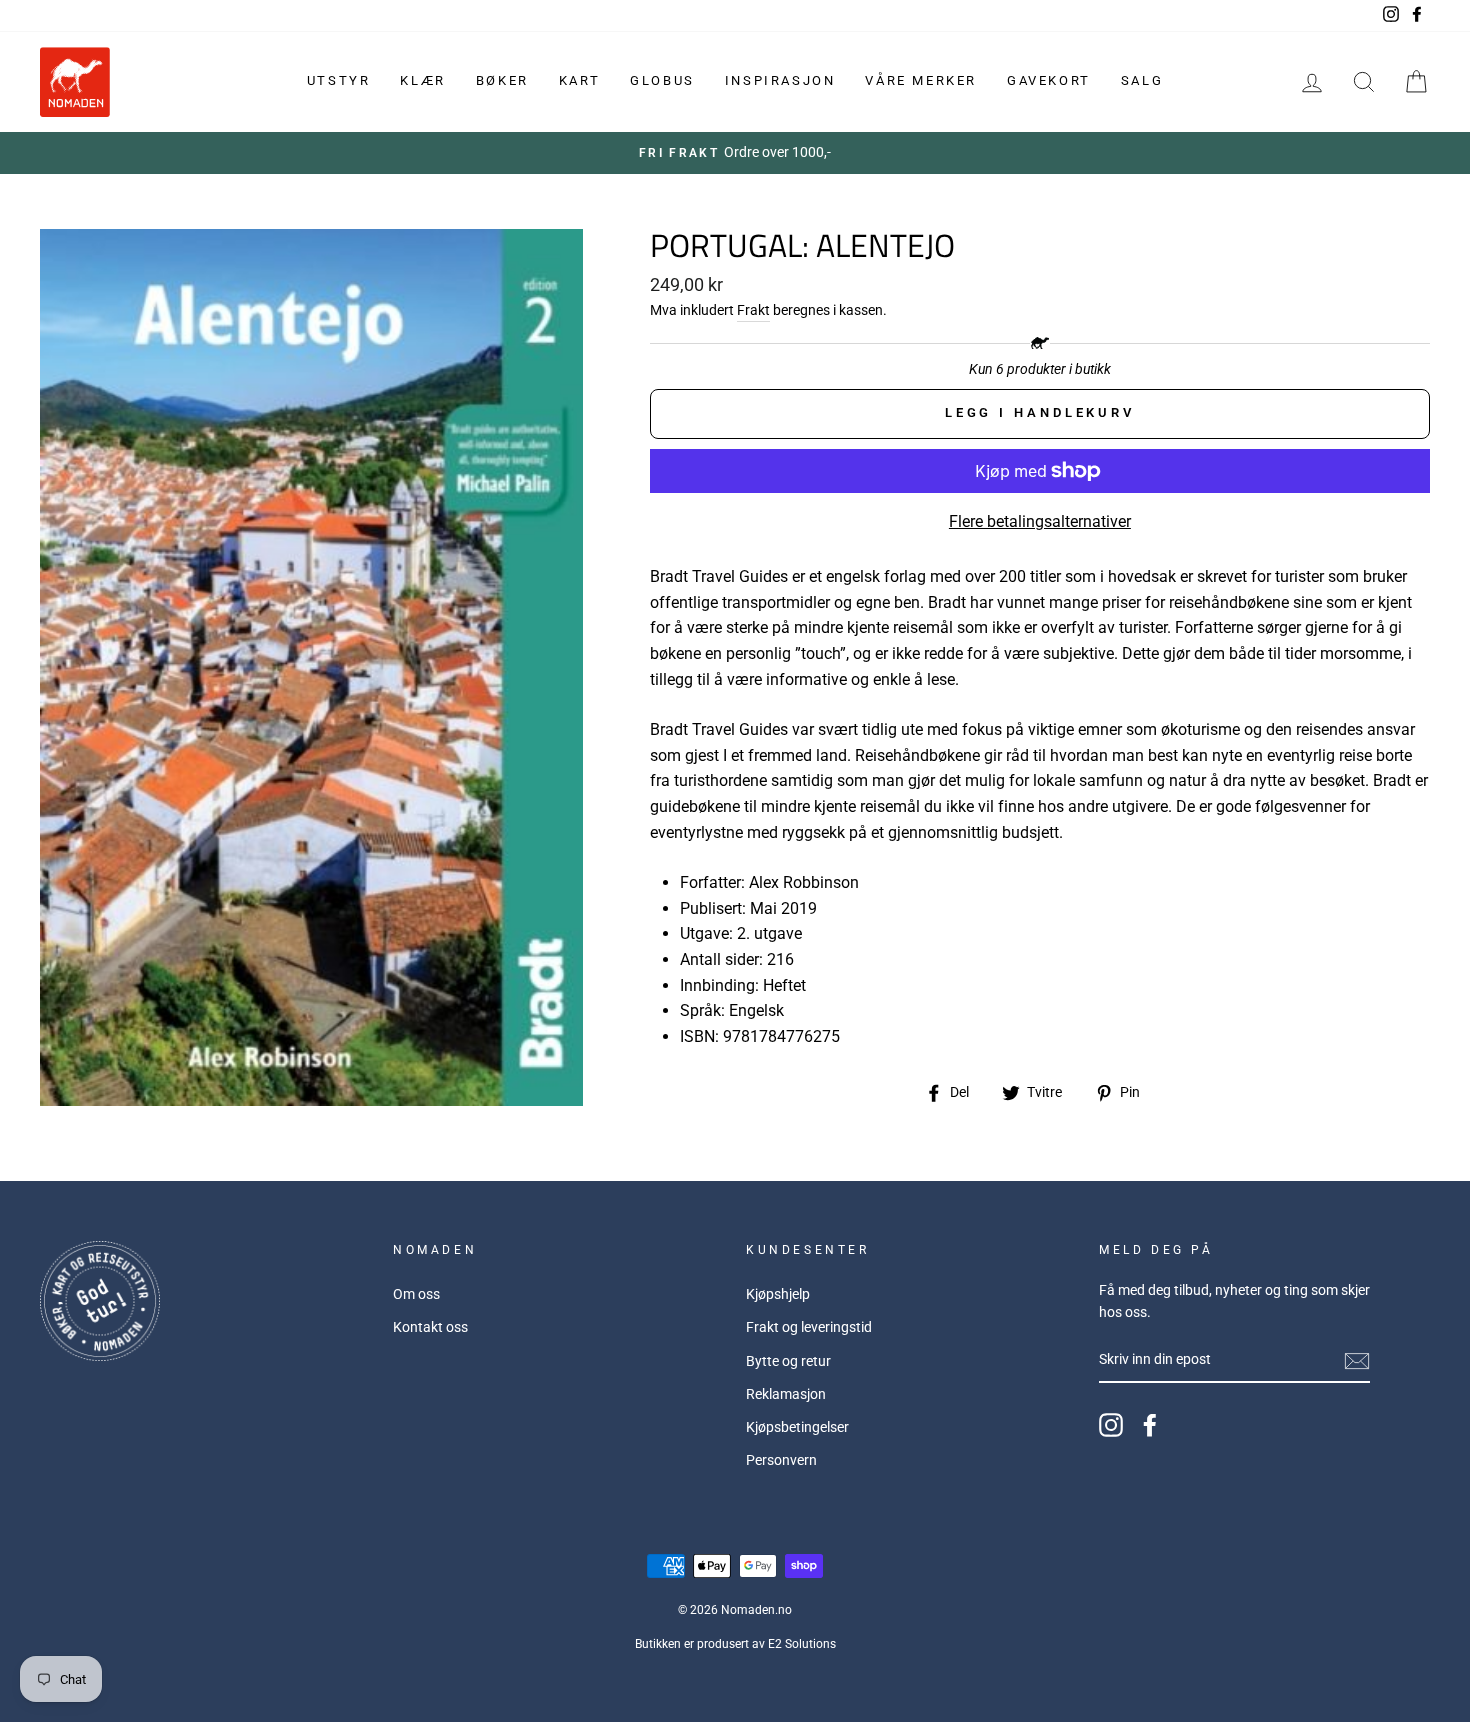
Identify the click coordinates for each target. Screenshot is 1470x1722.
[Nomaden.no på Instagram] (1111, 1425)
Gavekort (1049, 80)
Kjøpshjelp (778, 1294)
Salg (1142, 80)
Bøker (502, 80)
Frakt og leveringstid (809, 1327)
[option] (735, 153)
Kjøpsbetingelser (797, 1427)
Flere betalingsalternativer (1040, 521)
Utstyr (339, 80)
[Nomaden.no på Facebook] (1150, 1425)
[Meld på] (1357, 1361)
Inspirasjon (780, 80)
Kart (579, 80)
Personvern (781, 1460)
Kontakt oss (430, 1327)
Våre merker (921, 80)
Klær (422, 80)
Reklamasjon (786, 1394)
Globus (662, 80)
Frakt (753, 310)
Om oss (416, 1294)
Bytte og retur (788, 1361)
